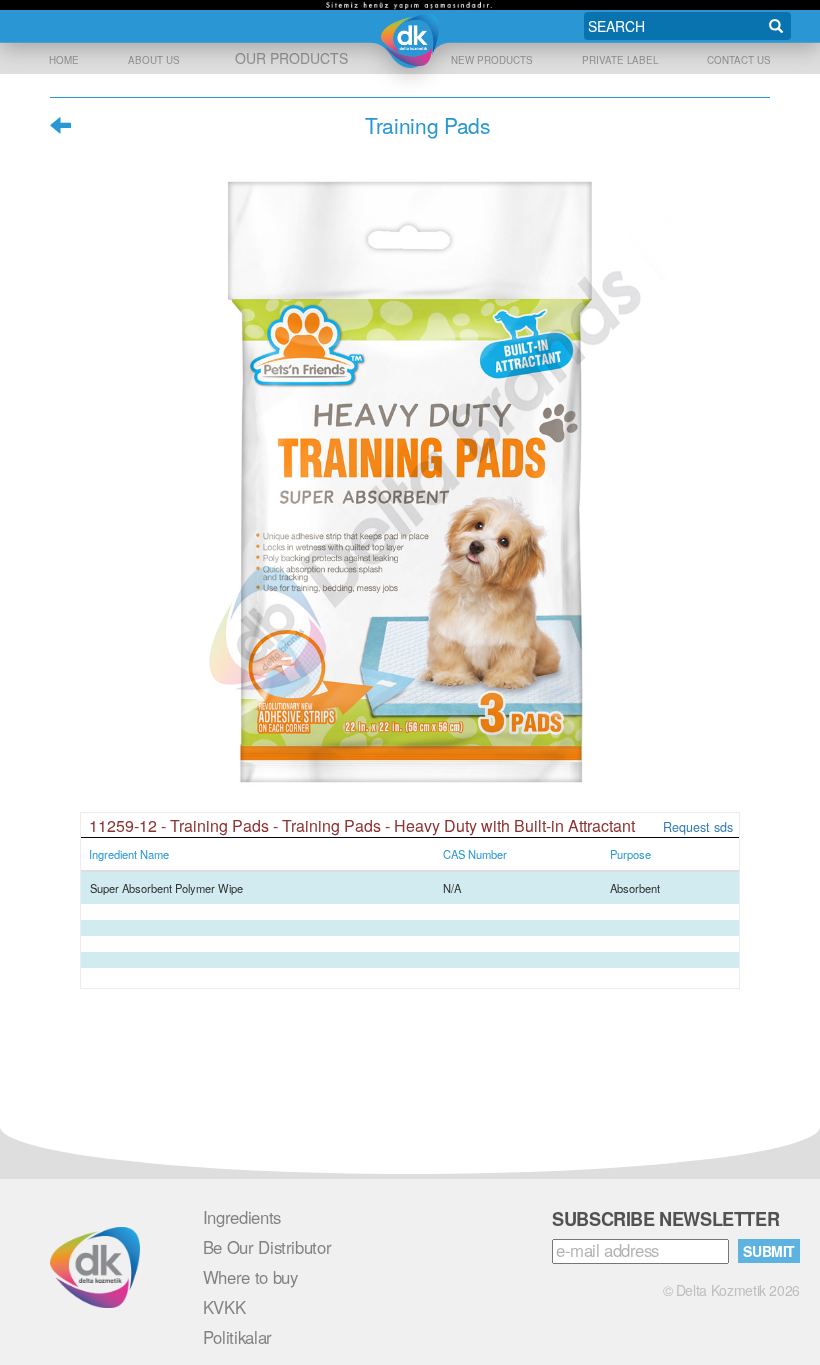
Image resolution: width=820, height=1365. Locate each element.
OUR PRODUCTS (291, 58)
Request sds (698, 827)
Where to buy (250, 1277)
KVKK (224, 1307)
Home (64, 60)
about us (154, 60)
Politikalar (237, 1337)
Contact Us (739, 60)
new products (492, 60)
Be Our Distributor (267, 1247)
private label (620, 60)
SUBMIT (769, 1251)
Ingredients (242, 1217)
